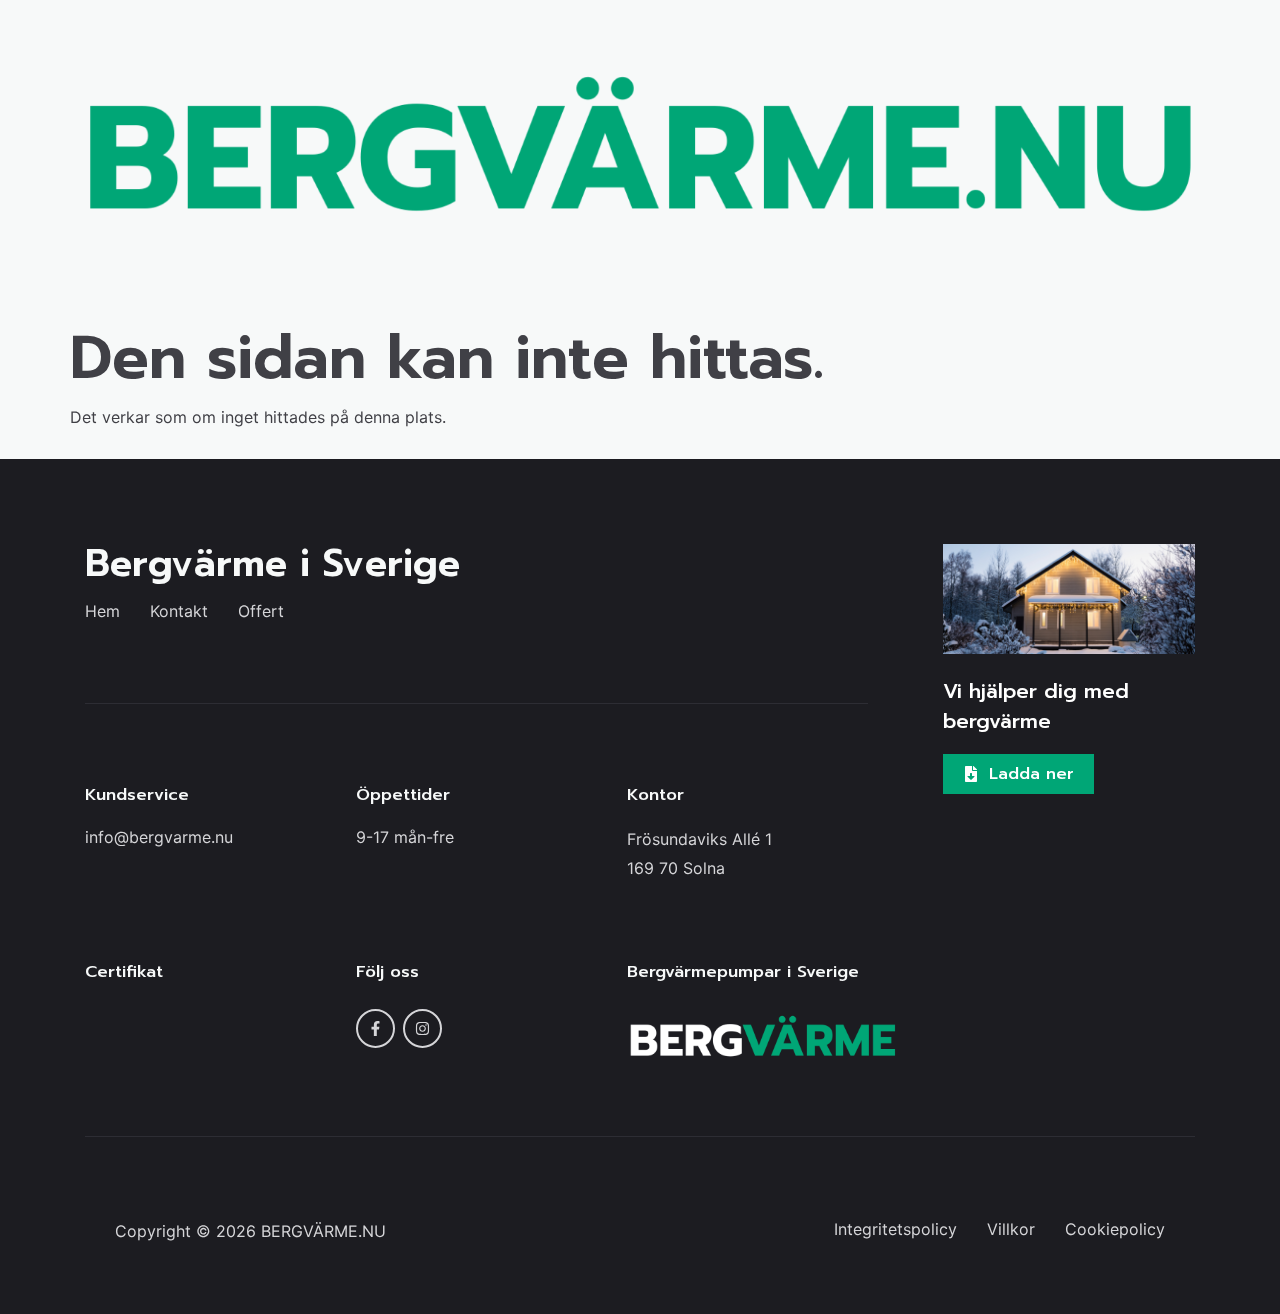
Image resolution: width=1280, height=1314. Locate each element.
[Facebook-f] (375, 1028)
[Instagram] (422, 1028)
